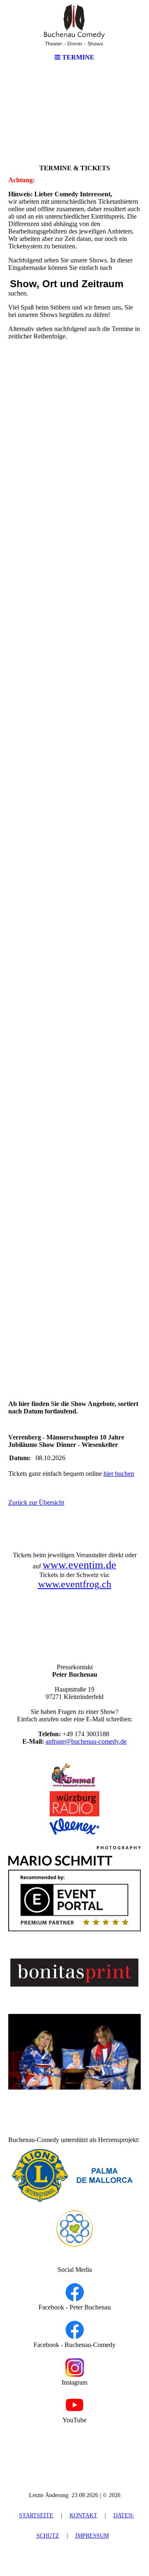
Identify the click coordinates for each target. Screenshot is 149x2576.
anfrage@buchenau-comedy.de (86, 1741)
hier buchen (119, 1474)
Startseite (36, 2515)
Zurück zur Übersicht (36, 1502)
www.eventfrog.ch (75, 1584)
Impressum (92, 2536)
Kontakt (83, 2515)
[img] (74, 25)
